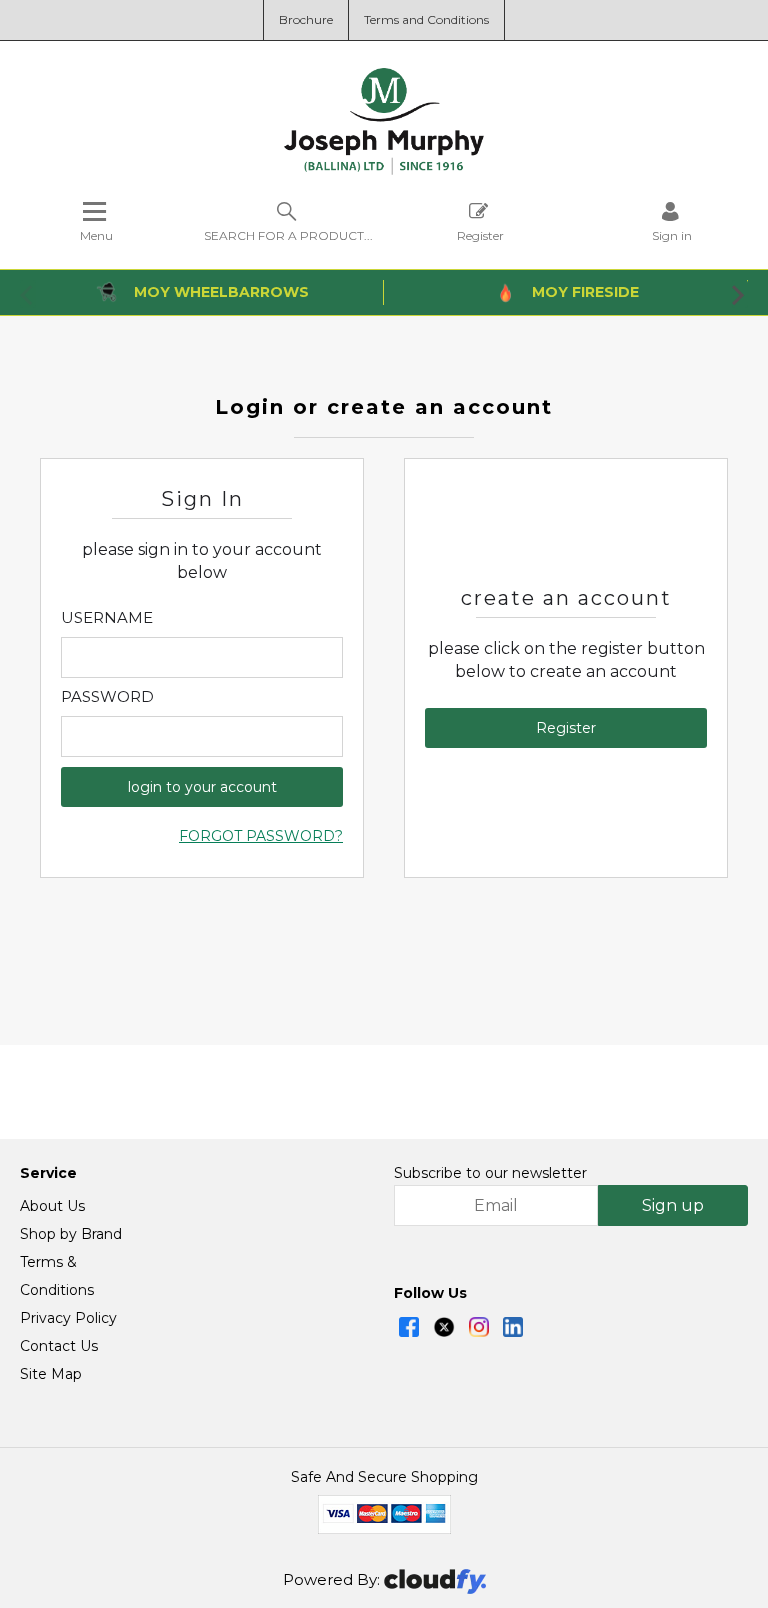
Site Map (51, 1374)
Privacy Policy (68, 1318)
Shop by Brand (71, 1234)
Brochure (306, 19)
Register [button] (566, 728)
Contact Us (59, 1346)
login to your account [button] (202, 787)
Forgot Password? (261, 836)
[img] (409, 1327)
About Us (52, 1206)
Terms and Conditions (426, 19)
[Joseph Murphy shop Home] (384, 170)
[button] (28, 294)
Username (107, 618)
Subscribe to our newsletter (490, 1173)
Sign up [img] (673, 1205)
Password (107, 697)
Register (480, 235)
